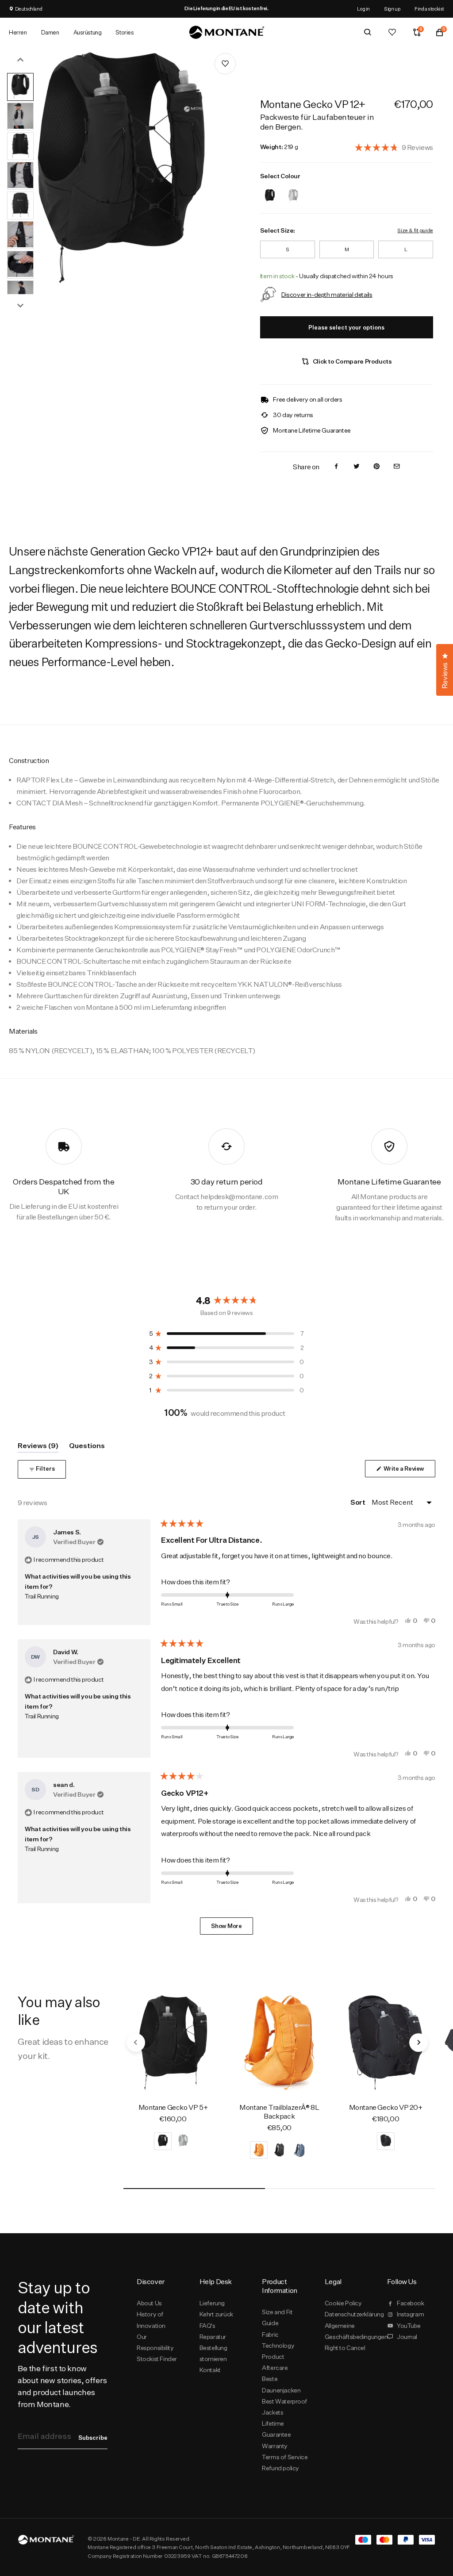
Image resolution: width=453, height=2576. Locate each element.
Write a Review (409, 1471)
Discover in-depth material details (327, 294)
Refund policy (280, 2468)
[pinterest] (376, 467)
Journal (407, 2337)
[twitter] (357, 467)
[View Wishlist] (392, 32)
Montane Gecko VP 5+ (173, 2107)
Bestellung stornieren (213, 2353)
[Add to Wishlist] (225, 64)
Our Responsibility (155, 2342)
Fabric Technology (278, 2340)
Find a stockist (429, 9)
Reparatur (213, 2337)
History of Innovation (151, 2320)
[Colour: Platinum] (293, 190)
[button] (394, 147)
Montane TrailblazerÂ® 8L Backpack (279, 2112)
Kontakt (210, 2370)
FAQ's (207, 2326)
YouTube (409, 2326)
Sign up (392, 9)
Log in (363, 9)
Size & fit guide (415, 230)
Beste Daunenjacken (281, 2384)
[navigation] (136, 2043)
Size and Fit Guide (277, 2317)
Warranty (275, 2446)
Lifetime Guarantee (276, 2429)
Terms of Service (285, 2457)
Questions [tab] (87, 1447)
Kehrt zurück (216, 2314)
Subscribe (93, 2438)
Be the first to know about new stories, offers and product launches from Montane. (62, 2386)
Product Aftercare (275, 2362)
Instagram (410, 2314)
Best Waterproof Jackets (284, 2407)
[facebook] (336, 467)
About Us (149, 2303)
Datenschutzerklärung (349, 2314)
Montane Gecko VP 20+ (386, 2107)
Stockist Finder (157, 2359)
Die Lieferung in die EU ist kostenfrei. (226, 8)
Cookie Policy (343, 2303)
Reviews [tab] (38, 1447)
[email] (397, 467)
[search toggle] (368, 32)
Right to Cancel (345, 2348)
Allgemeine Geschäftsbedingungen (349, 2331)
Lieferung (212, 2303)
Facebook (411, 2303)
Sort (358, 1502)
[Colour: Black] (270, 190)
